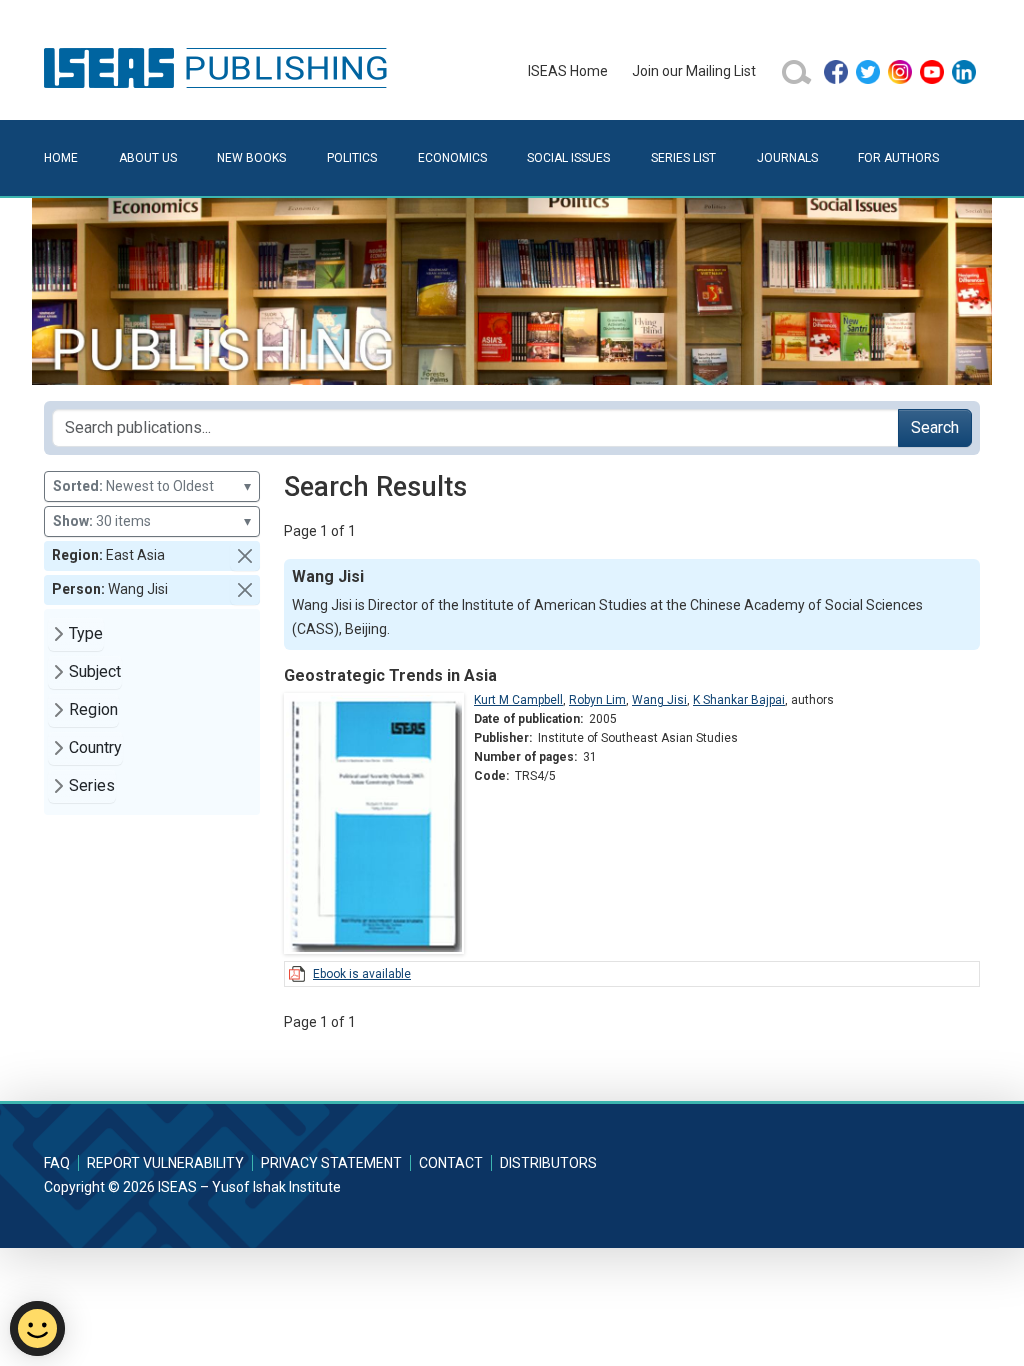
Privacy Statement (331, 1163)
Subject (95, 671)
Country (95, 747)
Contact (451, 1163)
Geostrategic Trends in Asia (390, 675)
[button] (245, 556)
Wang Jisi (659, 700)
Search (935, 427)
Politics (352, 158)
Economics (452, 158)
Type (86, 633)
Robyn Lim (597, 700)
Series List (683, 158)
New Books (251, 158)
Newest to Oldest (152, 486)
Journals (787, 158)
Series (92, 785)
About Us (148, 158)
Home (61, 158)
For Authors (898, 158)
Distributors (548, 1163)
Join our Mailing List (694, 71)
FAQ (57, 1163)
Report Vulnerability (165, 1163)
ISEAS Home (568, 71)
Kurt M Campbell (518, 700)
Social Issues (568, 158)
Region (93, 709)
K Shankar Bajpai (739, 700)
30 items (152, 521)
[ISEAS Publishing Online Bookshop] (219, 67)
